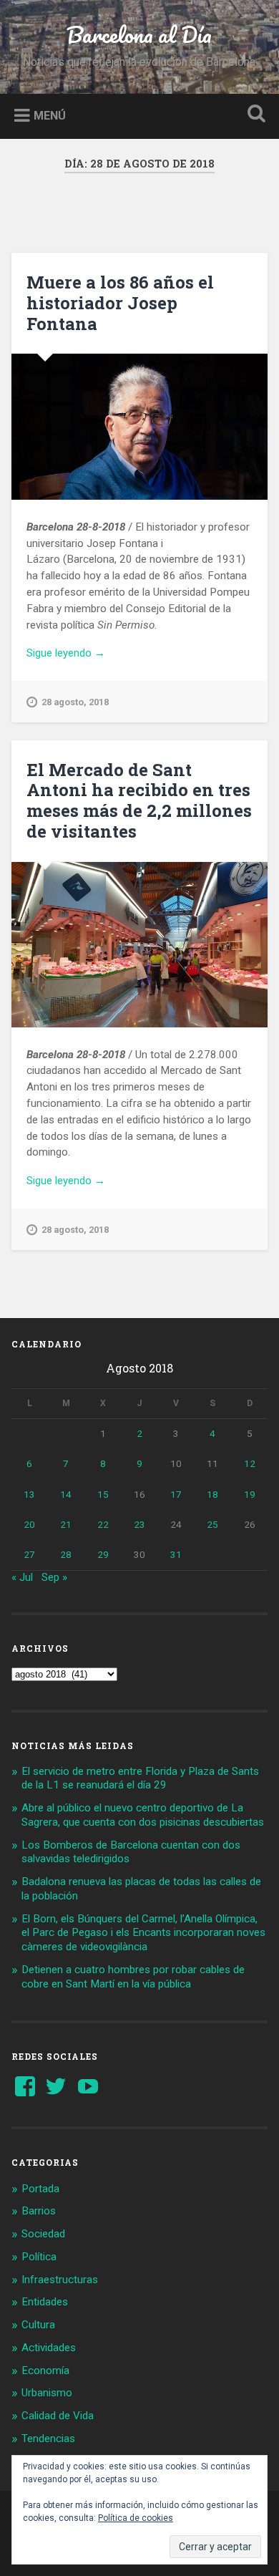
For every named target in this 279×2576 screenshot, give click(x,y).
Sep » (54, 1577)
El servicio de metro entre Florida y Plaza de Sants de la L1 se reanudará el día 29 (140, 1778)
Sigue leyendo (85, 654)
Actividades (49, 2348)
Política (39, 2257)
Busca (254, 115)
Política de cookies (136, 2518)
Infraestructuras (60, 2280)
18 (212, 1494)
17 (176, 1494)
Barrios (39, 2211)
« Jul (22, 1577)
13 (29, 1494)
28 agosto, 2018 (75, 702)
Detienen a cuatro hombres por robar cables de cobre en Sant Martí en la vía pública (133, 1977)
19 (250, 1494)
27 (29, 1554)
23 (139, 1524)
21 (66, 1524)
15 (103, 1494)
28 (66, 1554)
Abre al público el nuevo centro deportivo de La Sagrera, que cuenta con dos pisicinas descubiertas (143, 1815)
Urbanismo (47, 2393)
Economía (45, 2371)
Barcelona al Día (139, 35)
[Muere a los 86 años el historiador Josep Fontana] (140, 427)
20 (29, 1524)
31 (176, 1554)
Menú (50, 115)
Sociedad (43, 2234)
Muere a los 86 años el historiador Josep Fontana (120, 303)
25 (212, 1524)
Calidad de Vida (58, 2416)
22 (103, 1524)
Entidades (45, 2302)
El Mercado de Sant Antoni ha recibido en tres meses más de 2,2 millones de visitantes (139, 800)
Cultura (38, 2325)
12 (250, 1463)
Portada (40, 2189)
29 (103, 1554)
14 (66, 1494)
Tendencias (48, 2439)
